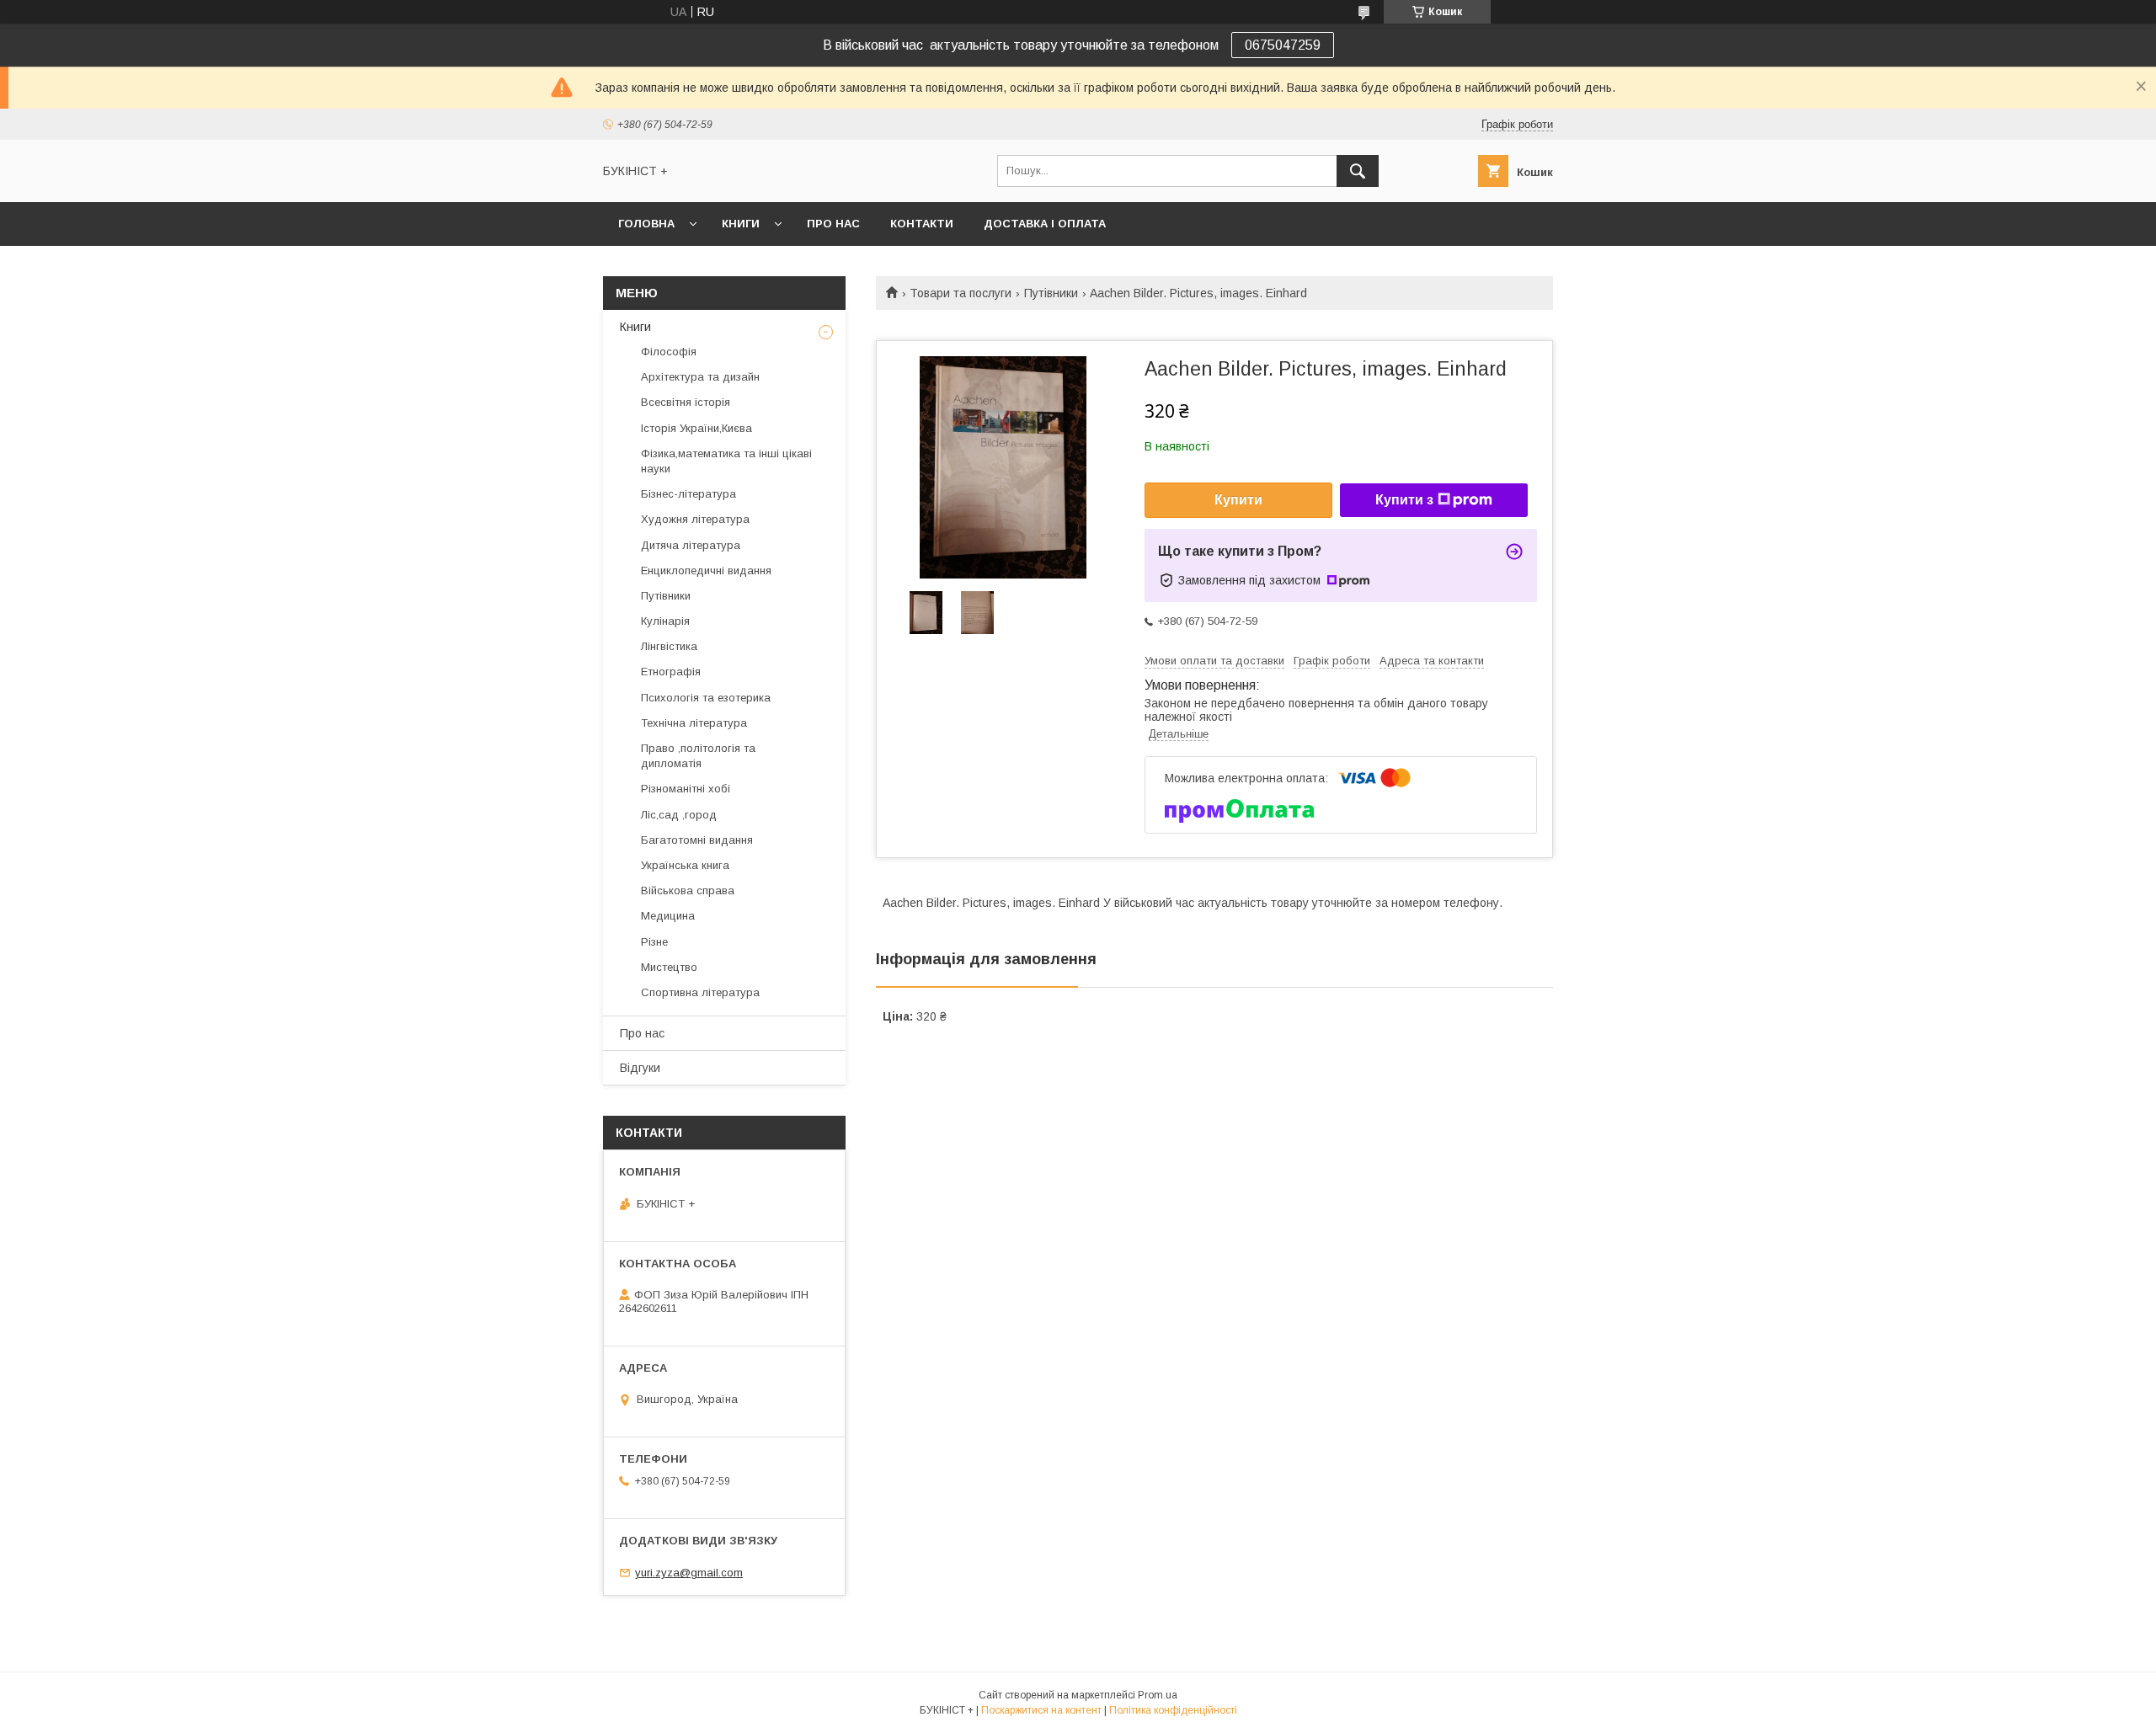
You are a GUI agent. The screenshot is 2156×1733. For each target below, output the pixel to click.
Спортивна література (700, 992)
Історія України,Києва (696, 428)
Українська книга (685, 865)
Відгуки (640, 1068)
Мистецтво (669, 967)
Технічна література (694, 723)
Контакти (922, 224)
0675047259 (1283, 45)
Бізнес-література (688, 494)
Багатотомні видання (697, 840)
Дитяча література (691, 545)
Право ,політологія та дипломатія (698, 756)
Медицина (668, 916)
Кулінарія (665, 621)
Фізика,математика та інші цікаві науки (726, 461)
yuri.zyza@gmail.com (689, 1573)
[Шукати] (1358, 171)
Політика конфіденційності (1173, 1710)
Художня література (695, 519)
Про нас (833, 224)
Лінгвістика (669, 646)
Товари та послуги (961, 293)
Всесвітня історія (686, 402)
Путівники (1051, 293)
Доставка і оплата (1045, 224)
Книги (741, 224)
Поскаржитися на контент (1041, 1710)
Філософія (669, 352)
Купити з (1404, 500)
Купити (1238, 500)
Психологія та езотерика (706, 698)
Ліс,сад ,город (679, 815)
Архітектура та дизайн (700, 377)
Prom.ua (1158, 1695)
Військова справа (688, 890)
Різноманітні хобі (686, 789)
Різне (654, 942)
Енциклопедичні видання (706, 571)
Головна (646, 224)
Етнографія (671, 672)
